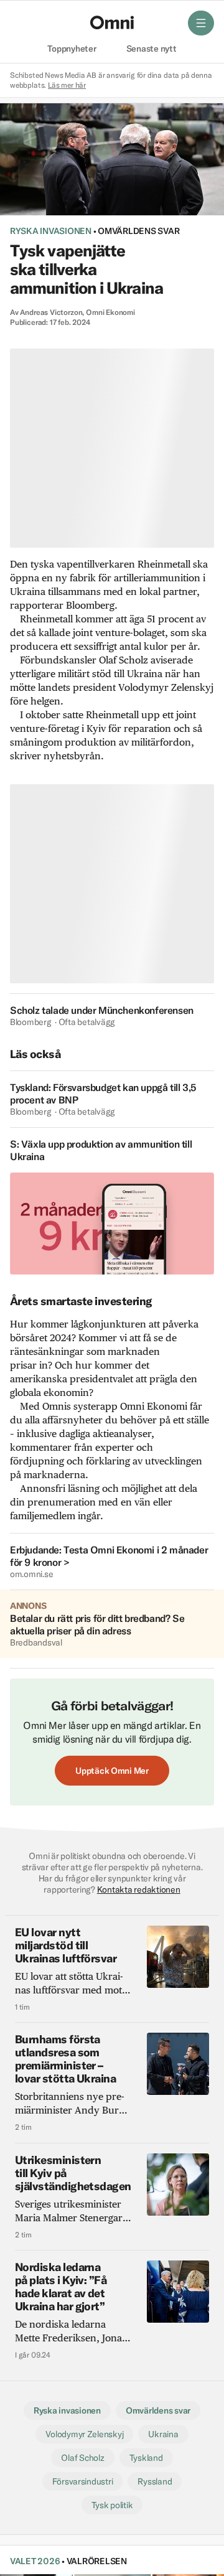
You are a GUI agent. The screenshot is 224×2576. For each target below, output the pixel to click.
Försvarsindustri (83, 2481)
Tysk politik (112, 2505)
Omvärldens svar (138, 231)
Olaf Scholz (82, 2458)
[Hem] (112, 22)
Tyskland (146, 2458)
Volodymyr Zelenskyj (84, 2434)
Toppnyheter (72, 49)
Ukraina (163, 2434)
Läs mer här (67, 85)
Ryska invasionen (51, 231)
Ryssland (155, 2481)
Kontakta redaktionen (139, 1890)
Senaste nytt (152, 49)
